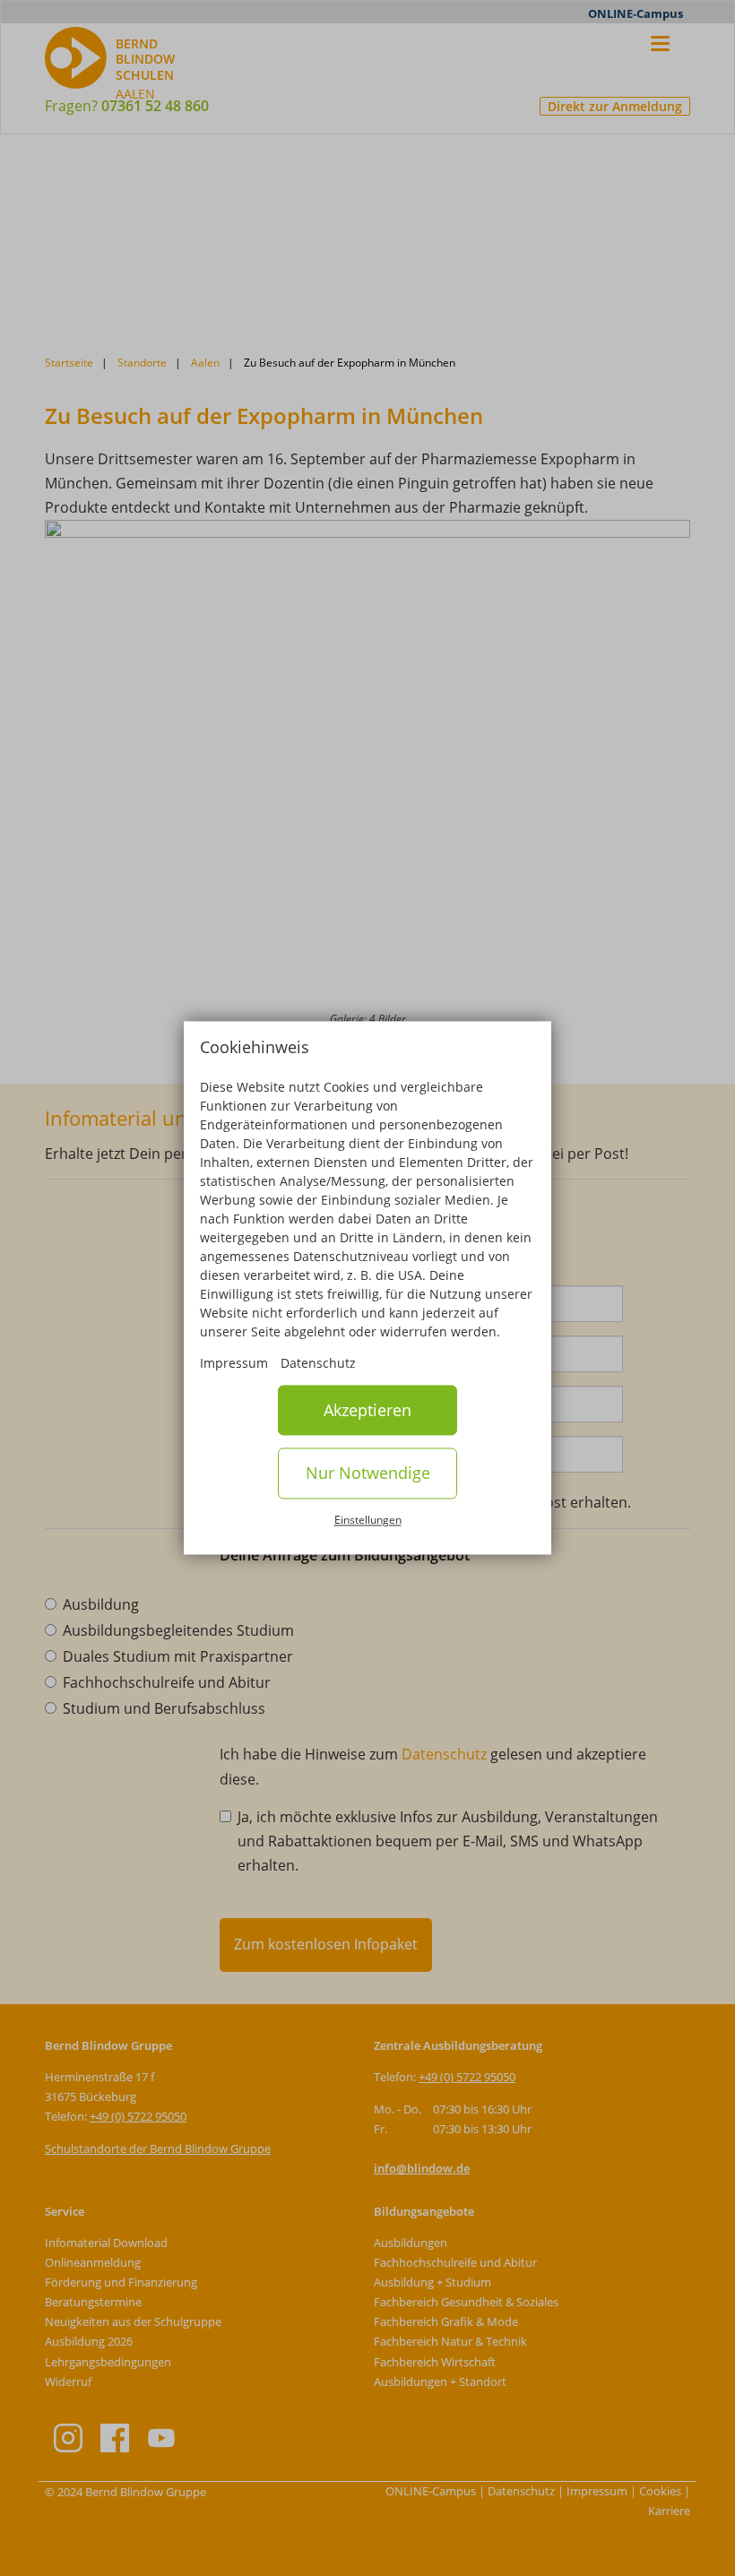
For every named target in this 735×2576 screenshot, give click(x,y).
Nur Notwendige (368, 1474)
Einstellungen (368, 1520)
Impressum (234, 1363)
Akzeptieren (367, 1410)
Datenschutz (318, 1363)
